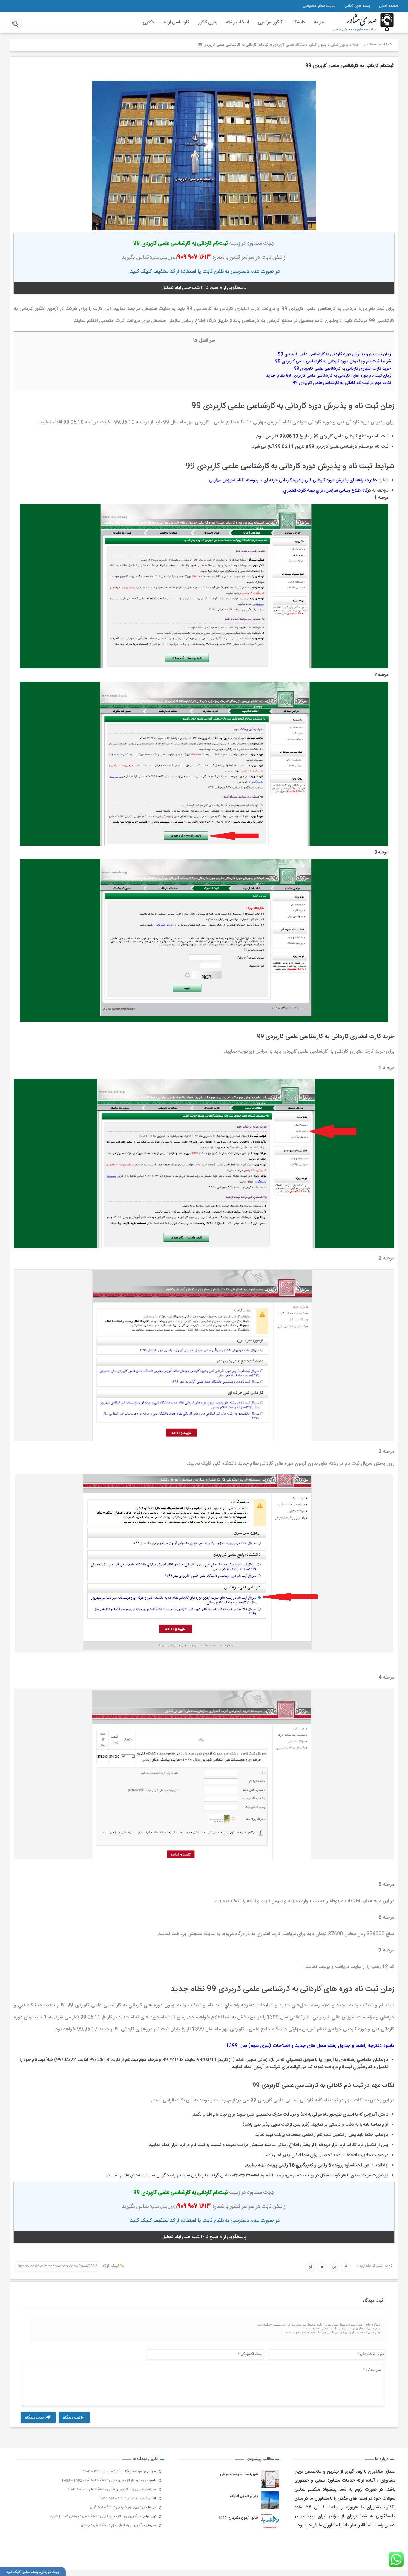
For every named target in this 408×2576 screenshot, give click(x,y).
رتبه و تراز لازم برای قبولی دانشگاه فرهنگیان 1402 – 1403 (103, 2480)
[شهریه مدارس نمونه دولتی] (270, 2479)
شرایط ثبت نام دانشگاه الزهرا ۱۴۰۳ (123, 2498)
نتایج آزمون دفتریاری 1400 (238, 2518)
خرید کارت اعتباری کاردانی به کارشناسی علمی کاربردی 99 (342, 369)
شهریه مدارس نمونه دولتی (239, 2474)
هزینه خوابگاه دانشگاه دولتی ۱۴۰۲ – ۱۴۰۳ (113, 2471)
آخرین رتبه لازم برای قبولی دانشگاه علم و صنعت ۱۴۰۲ (106, 2489)
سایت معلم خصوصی (319, 6)
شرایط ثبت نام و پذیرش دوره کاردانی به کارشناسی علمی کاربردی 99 (333, 362)
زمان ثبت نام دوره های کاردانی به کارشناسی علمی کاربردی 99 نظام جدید (329, 376)
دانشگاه (298, 22)
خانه (356, 45)
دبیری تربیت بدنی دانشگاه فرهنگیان (116, 2507)
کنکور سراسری (270, 22)
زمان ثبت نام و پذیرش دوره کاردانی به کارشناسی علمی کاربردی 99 (334, 354)
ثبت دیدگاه (72, 2417)
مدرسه (320, 22)
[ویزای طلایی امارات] (270, 2500)
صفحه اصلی (389, 6)
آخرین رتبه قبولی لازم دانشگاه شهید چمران (111, 2525)
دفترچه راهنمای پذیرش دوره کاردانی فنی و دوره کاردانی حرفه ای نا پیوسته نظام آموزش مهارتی (293, 480)
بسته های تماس (357, 6)
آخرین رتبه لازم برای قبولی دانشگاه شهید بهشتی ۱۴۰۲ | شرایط (93, 2516)
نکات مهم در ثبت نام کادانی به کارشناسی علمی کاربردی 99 (342, 383)
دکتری (148, 22)
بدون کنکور (208, 22)
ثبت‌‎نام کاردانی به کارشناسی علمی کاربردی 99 (349, 66)
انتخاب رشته (237, 22)
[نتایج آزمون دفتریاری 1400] (270, 2522)
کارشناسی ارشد (176, 22)
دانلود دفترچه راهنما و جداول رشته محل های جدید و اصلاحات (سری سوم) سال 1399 (310, 2046)
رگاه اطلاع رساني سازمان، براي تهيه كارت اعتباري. (326, 490)
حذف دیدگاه (35, 2417)
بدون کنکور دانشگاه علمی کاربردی (300, 45)
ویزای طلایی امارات (244, 2496)
